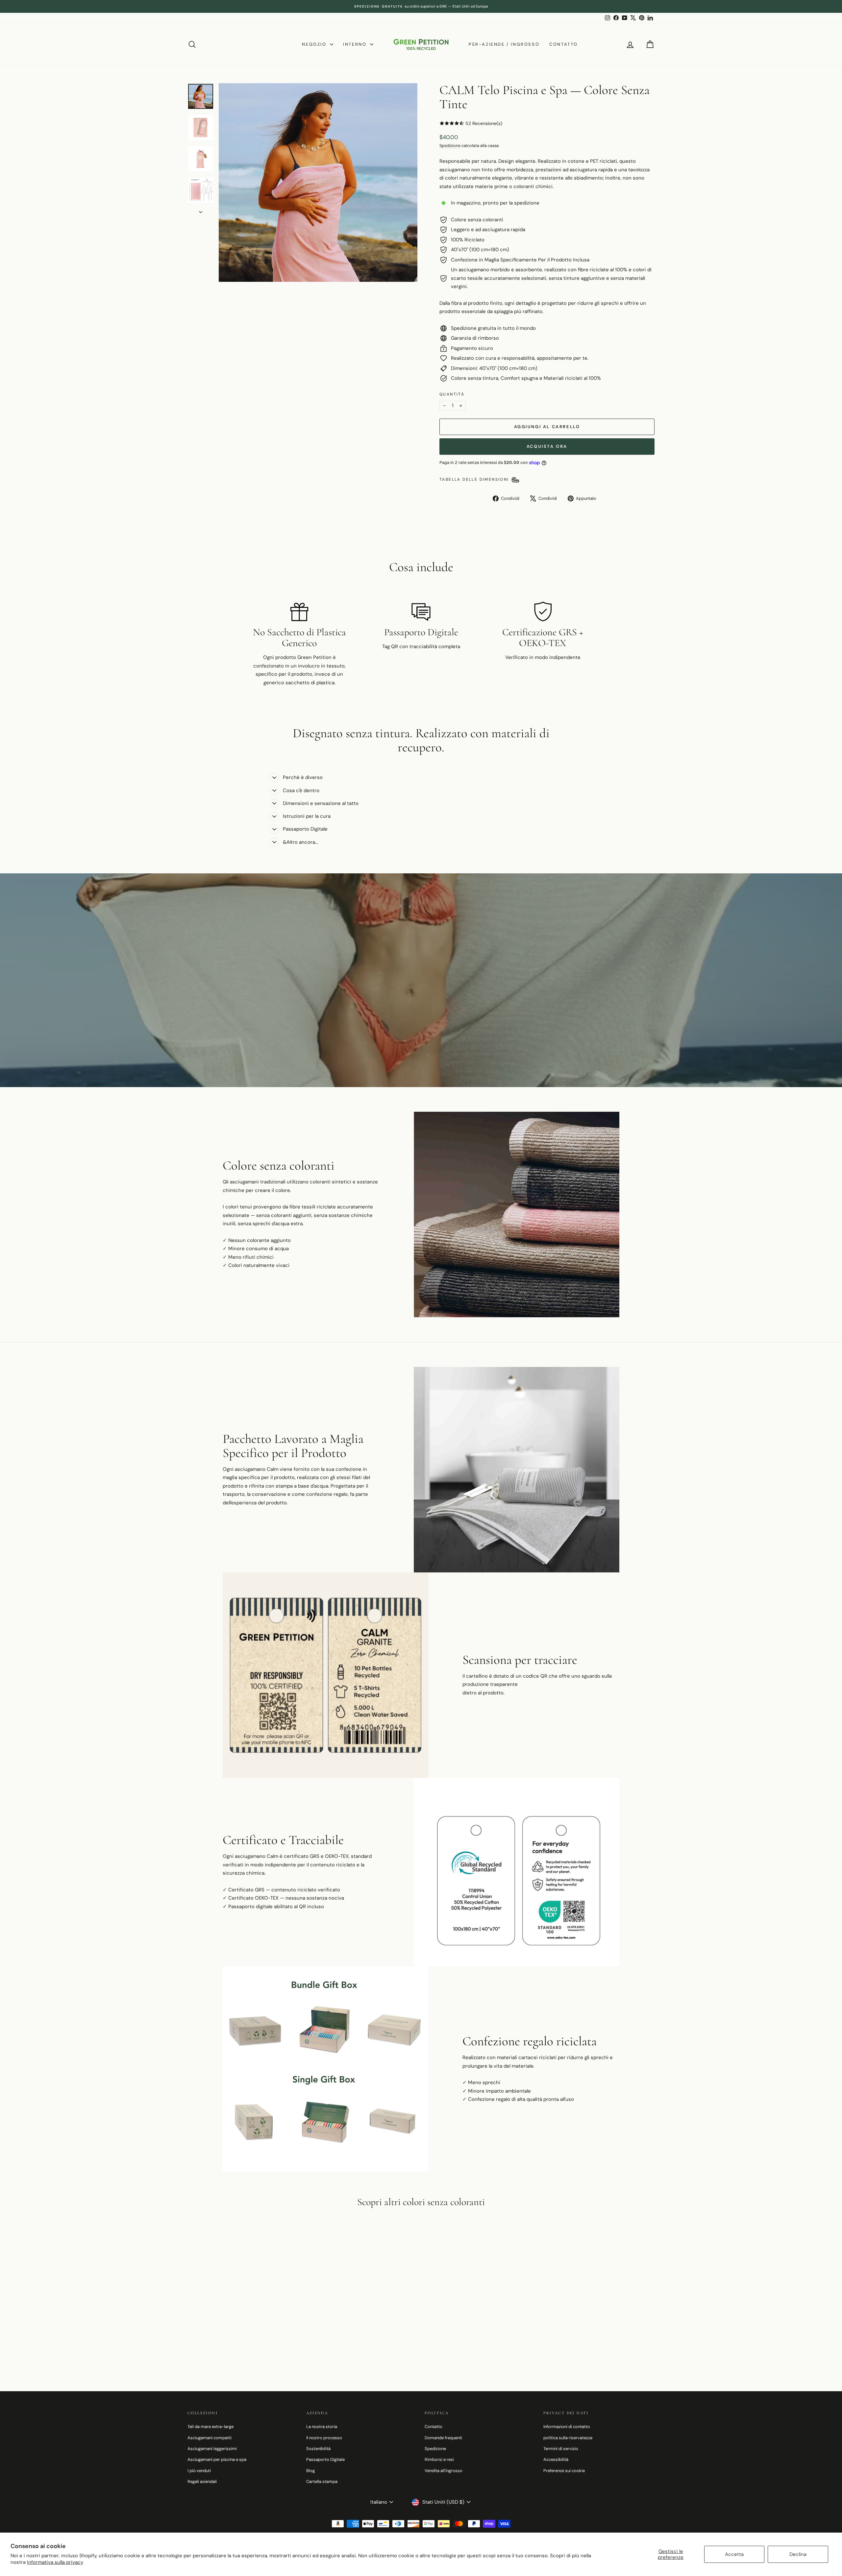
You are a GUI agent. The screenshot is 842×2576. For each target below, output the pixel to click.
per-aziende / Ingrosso (504, 44)
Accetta (734, 2554)
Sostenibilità (318, 2449)
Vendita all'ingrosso (444, 2471)
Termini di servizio (561, 2449)
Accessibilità (556, 2459)
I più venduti (199, 2471)
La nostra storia (322, 2427)
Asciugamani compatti (210, 2438)
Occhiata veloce (243, 2328)
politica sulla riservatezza (568, 2438)
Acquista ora (547, 446)
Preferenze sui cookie (564, 2471)
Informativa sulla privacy (55, 2562)
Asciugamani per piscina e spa (217, 2459)
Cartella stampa (322, 2481)
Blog (310, 2471)
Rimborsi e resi (439, 2459)
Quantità (452, 394)
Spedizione (450, 146)
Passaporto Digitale (325, 2459)
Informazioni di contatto (567, 2427)
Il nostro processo (324, 2438)
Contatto (564, 44)
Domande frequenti (443, 2438)
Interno (356, 44)
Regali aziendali (202, 2481)
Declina (798, 2554)
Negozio (315, 44)
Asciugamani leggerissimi (212, 2449)
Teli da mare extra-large (210, 2427)
